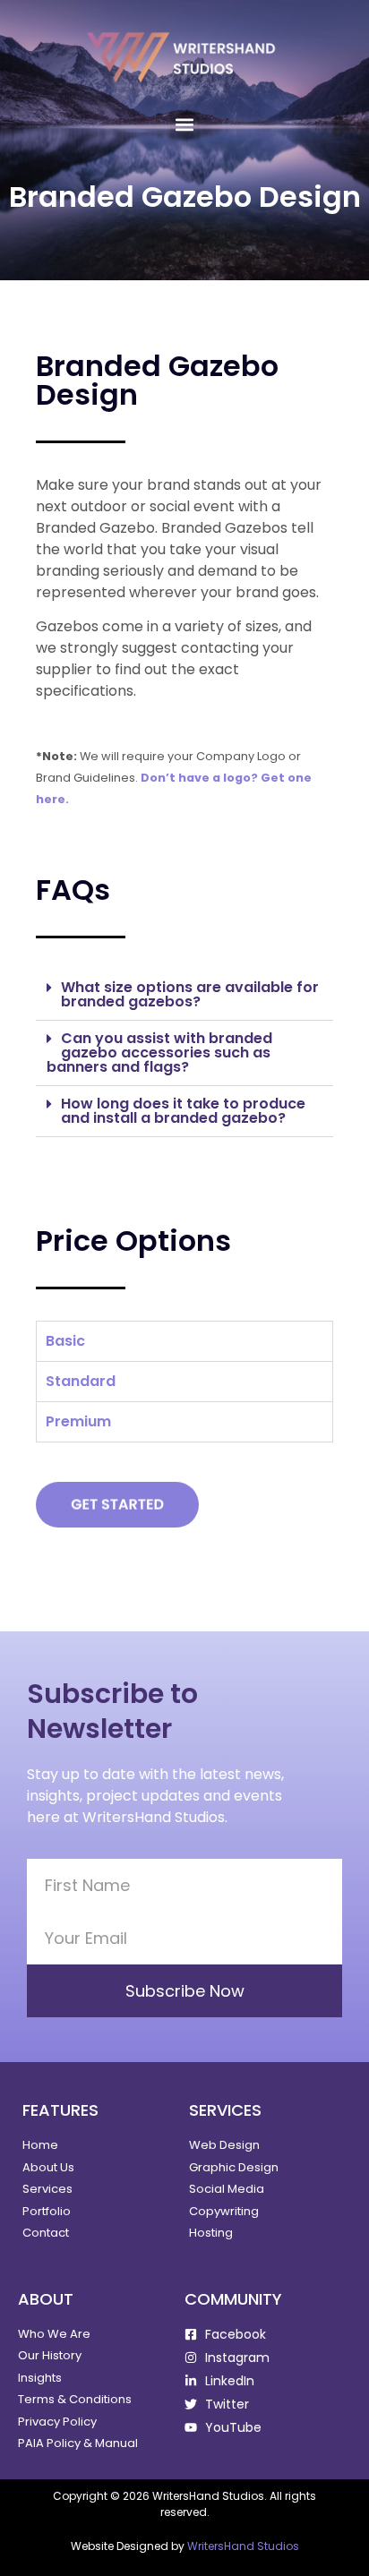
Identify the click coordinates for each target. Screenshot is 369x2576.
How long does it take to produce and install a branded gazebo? (183, 1111)
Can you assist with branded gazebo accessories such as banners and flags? (159, 1053)
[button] (185, 124)
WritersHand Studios (243, 2546)
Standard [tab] (81, 1381)
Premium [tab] (78, 1421)
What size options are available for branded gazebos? (190, 994)
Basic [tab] (65, 1341)
